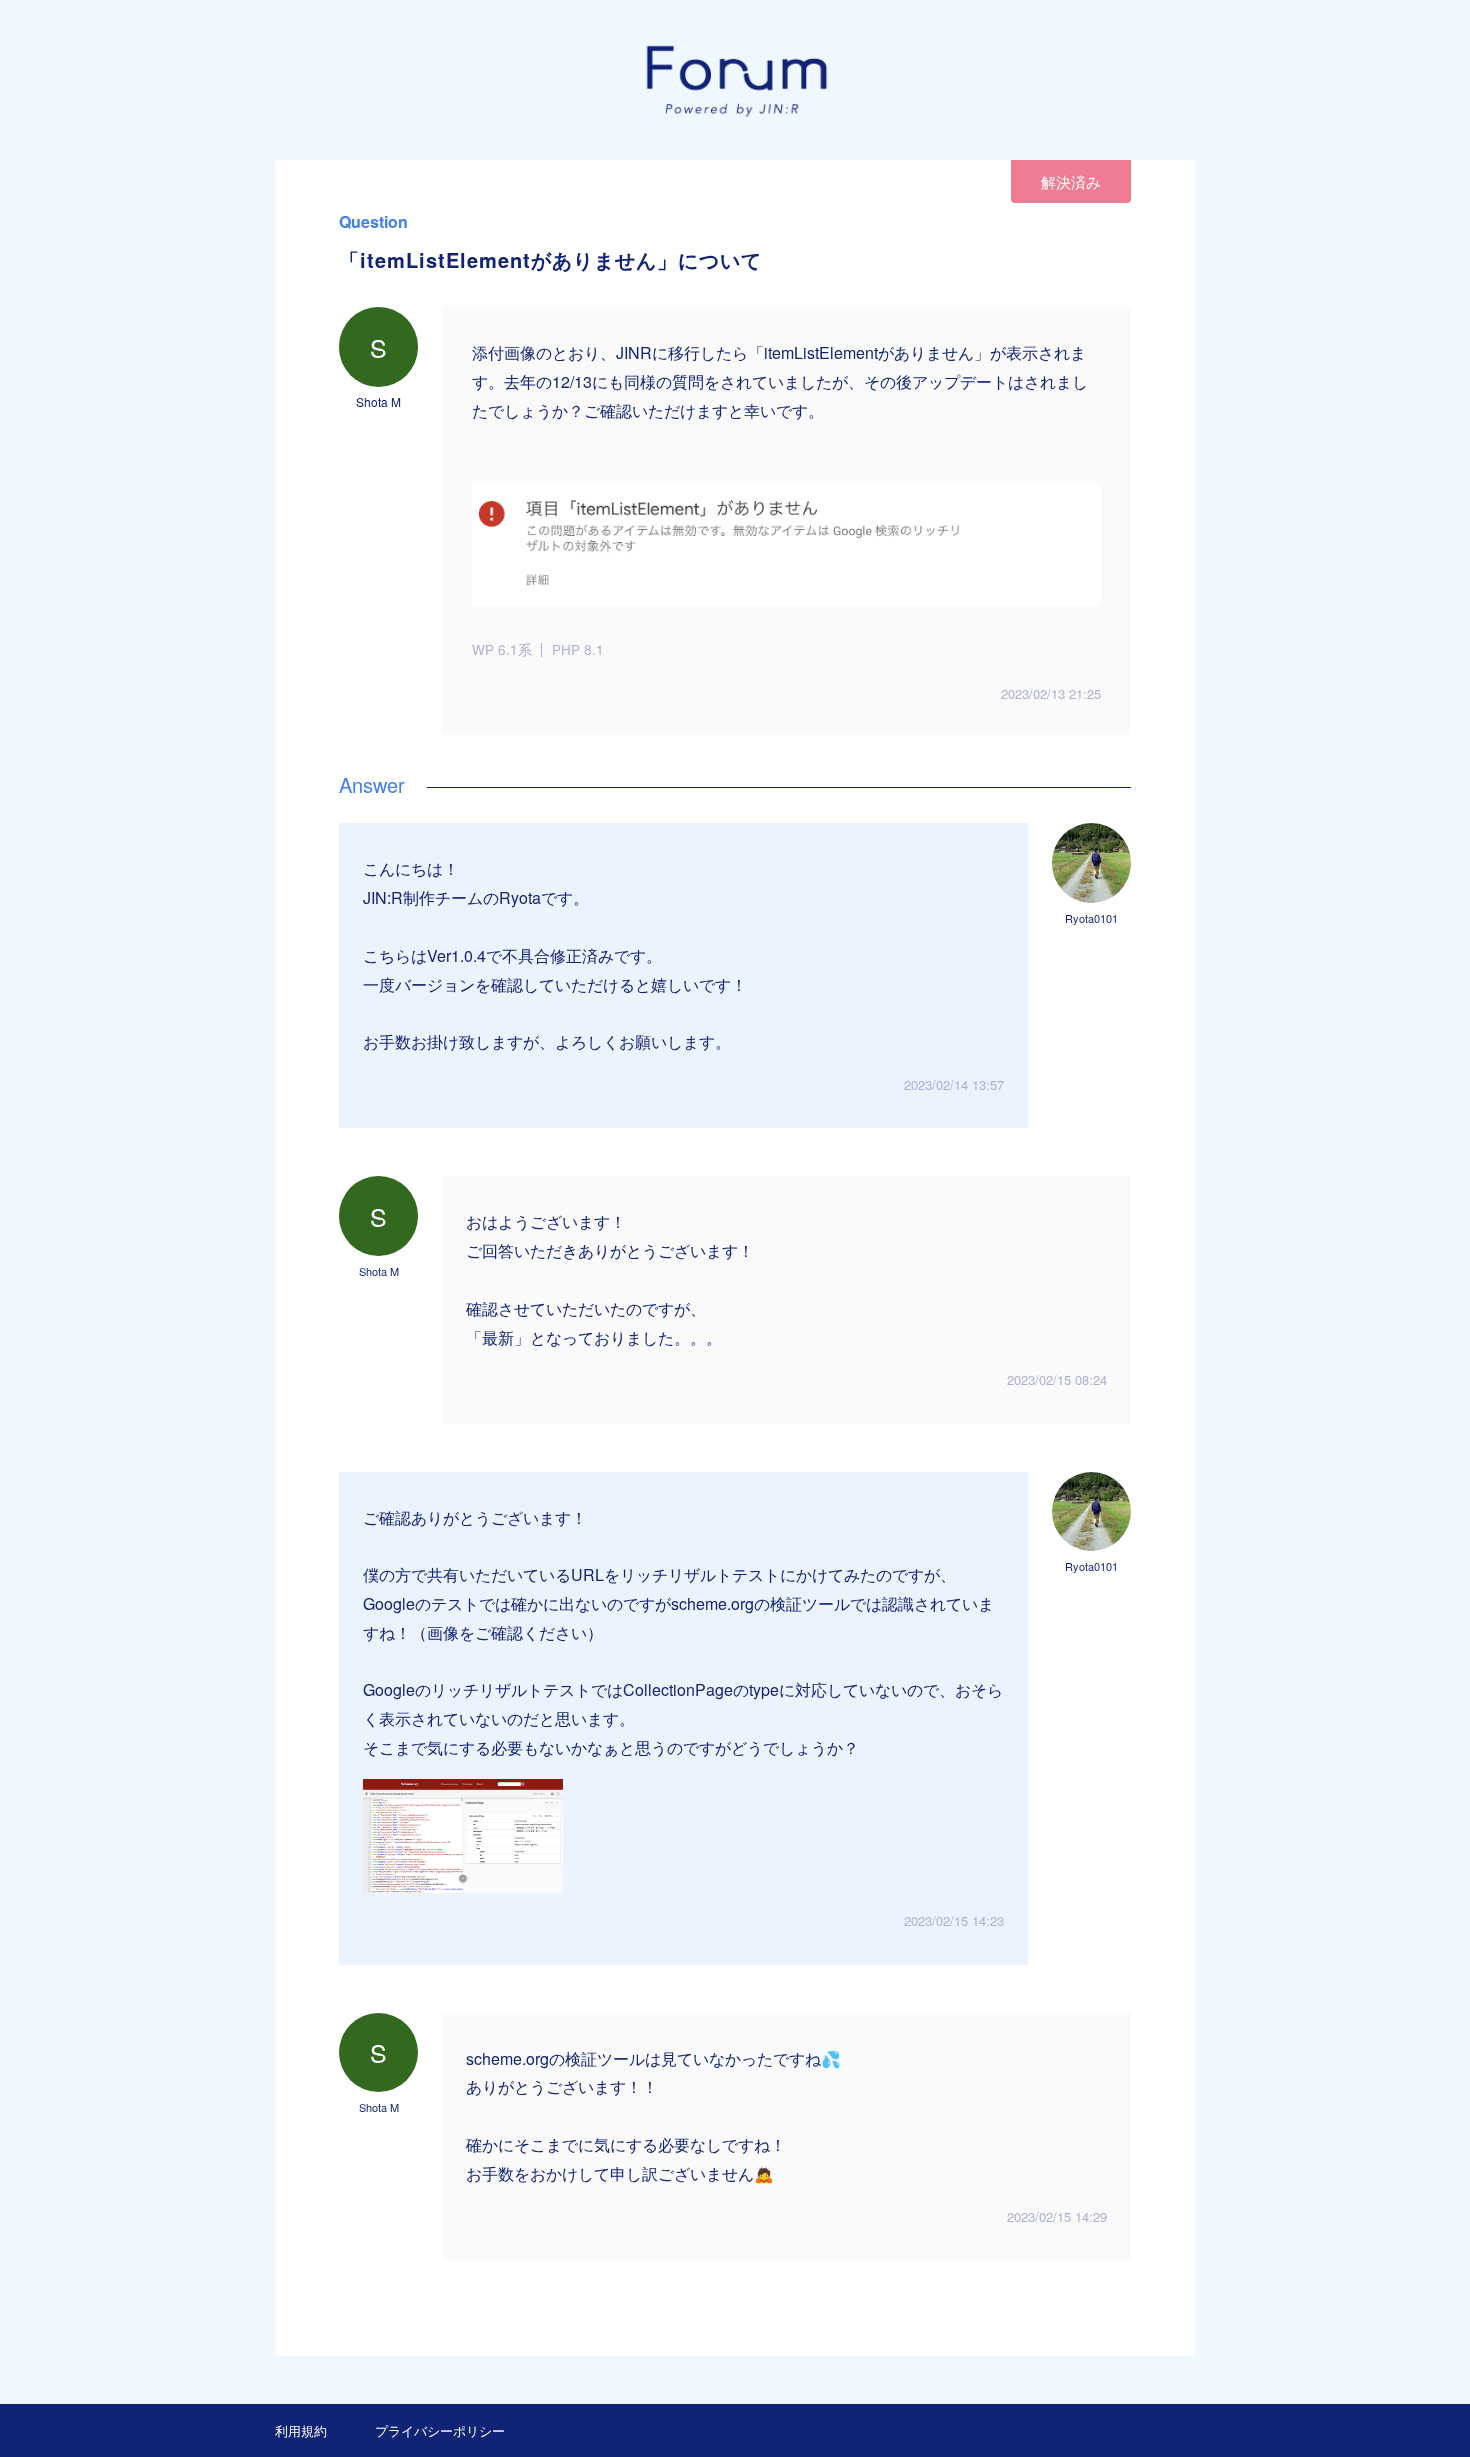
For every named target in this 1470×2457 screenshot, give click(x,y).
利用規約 (301, 2430)
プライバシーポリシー (440, 2430)
